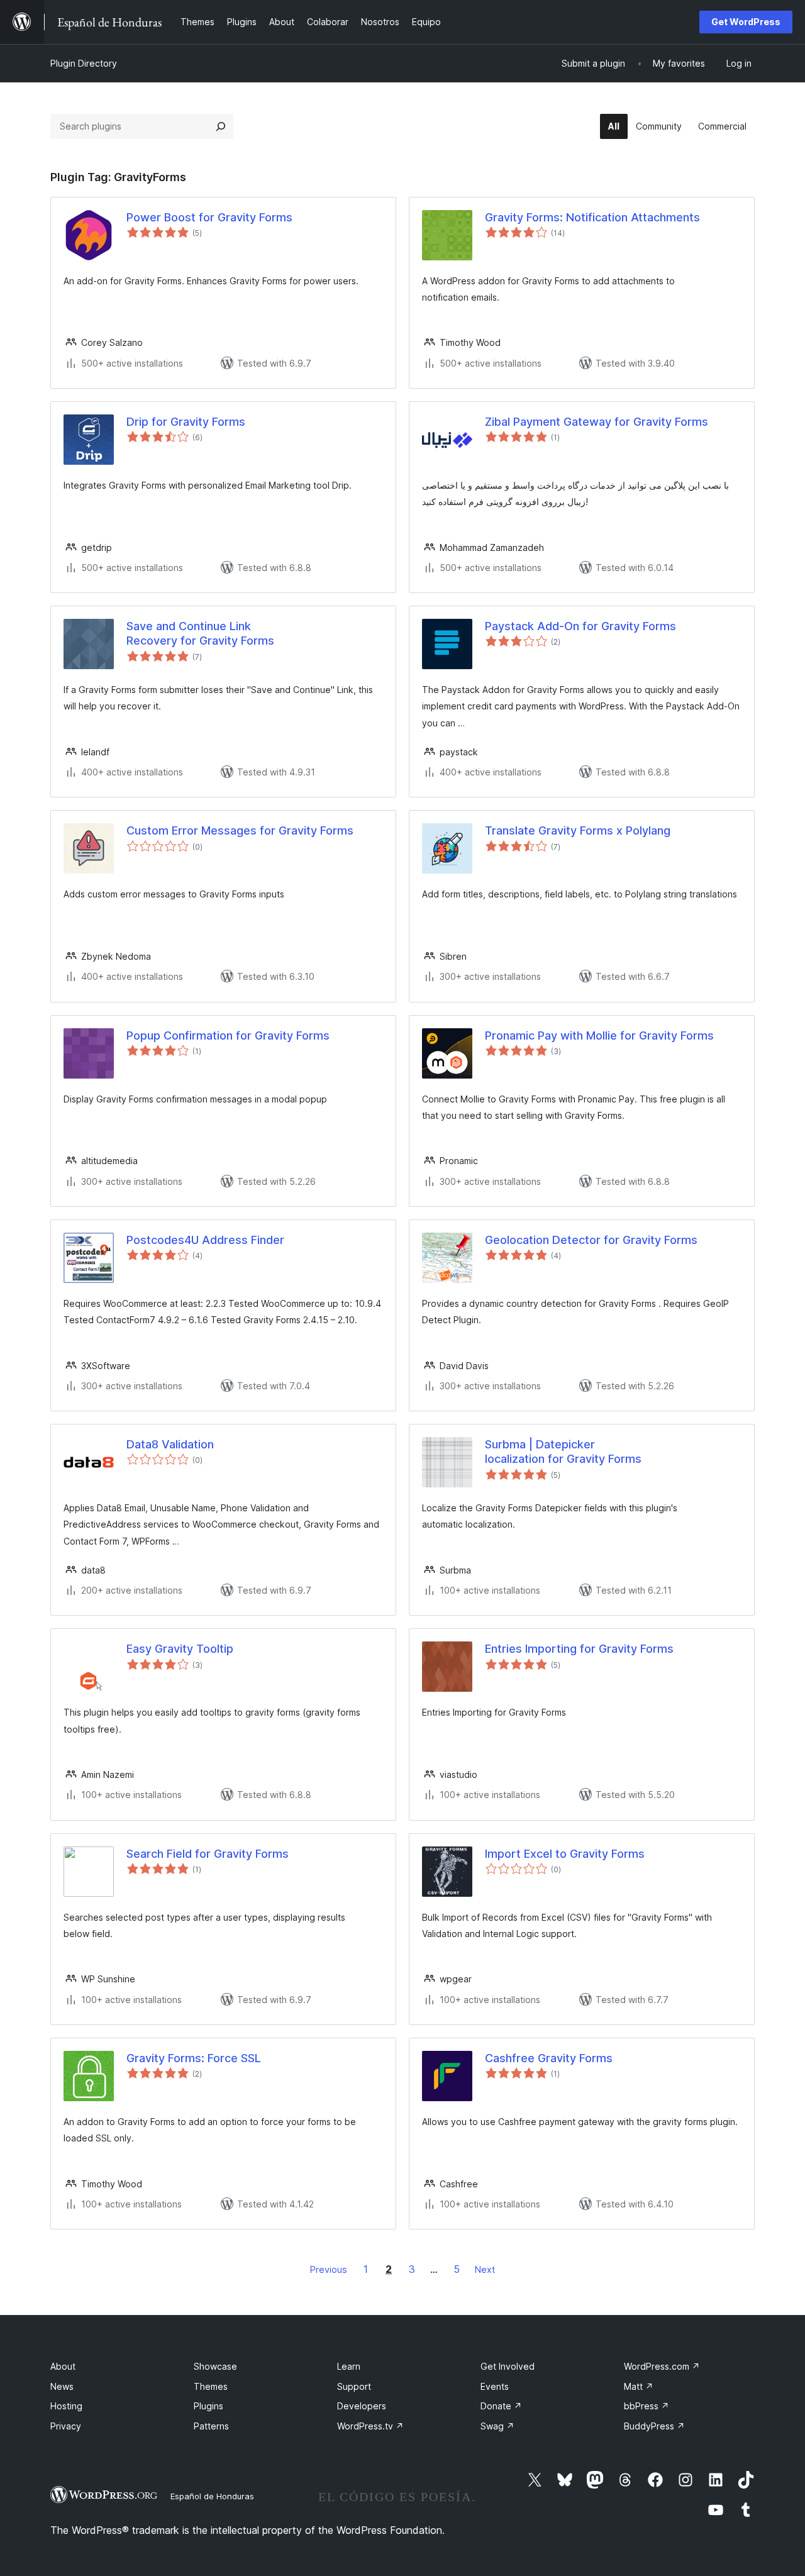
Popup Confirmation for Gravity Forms (228, 1035)
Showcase (215, 2366)
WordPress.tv (370, 2426)
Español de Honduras (212, 2496)
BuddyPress (654, 2426)
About (63, 2366)
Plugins (208, 2406)
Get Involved (508, 2366)
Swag (497, 2426)
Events (495, 2386)
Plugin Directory (84, 63)
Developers (362, 2406)
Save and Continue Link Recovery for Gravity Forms (200, 633)
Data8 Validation (170, 1444)
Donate (501, 2406)
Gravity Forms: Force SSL (194, 2058)
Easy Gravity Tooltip (180, 1649)
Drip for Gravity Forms (186, 422)
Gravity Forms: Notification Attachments (592, 217)
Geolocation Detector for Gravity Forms (591, 1240)
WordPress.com (662, 2366)
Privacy (66, 2426)
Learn (349, 2366)
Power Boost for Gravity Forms (209, 217)
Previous (329, 2269)
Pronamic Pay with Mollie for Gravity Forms (599, 1035)
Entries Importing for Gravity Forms (579, 1649)
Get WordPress (746, 22)
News (62, 2386)
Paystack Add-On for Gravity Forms (580, 626)
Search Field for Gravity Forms (208, 1854)
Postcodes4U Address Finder (205, 1240)
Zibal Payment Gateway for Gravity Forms (597, 422)
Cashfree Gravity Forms (549, 2058)
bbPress (647, 2406)
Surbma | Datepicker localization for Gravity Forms (563, 1452)
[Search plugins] (221, 126)
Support (354, 2386)
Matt (639, 2386)
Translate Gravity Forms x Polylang (578, 830)
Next (485, 2269)
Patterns (211, 2426)
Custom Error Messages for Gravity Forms (240, 830)
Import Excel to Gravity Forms (565, 1854)
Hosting (66, 2406)
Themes (211, 2386)
